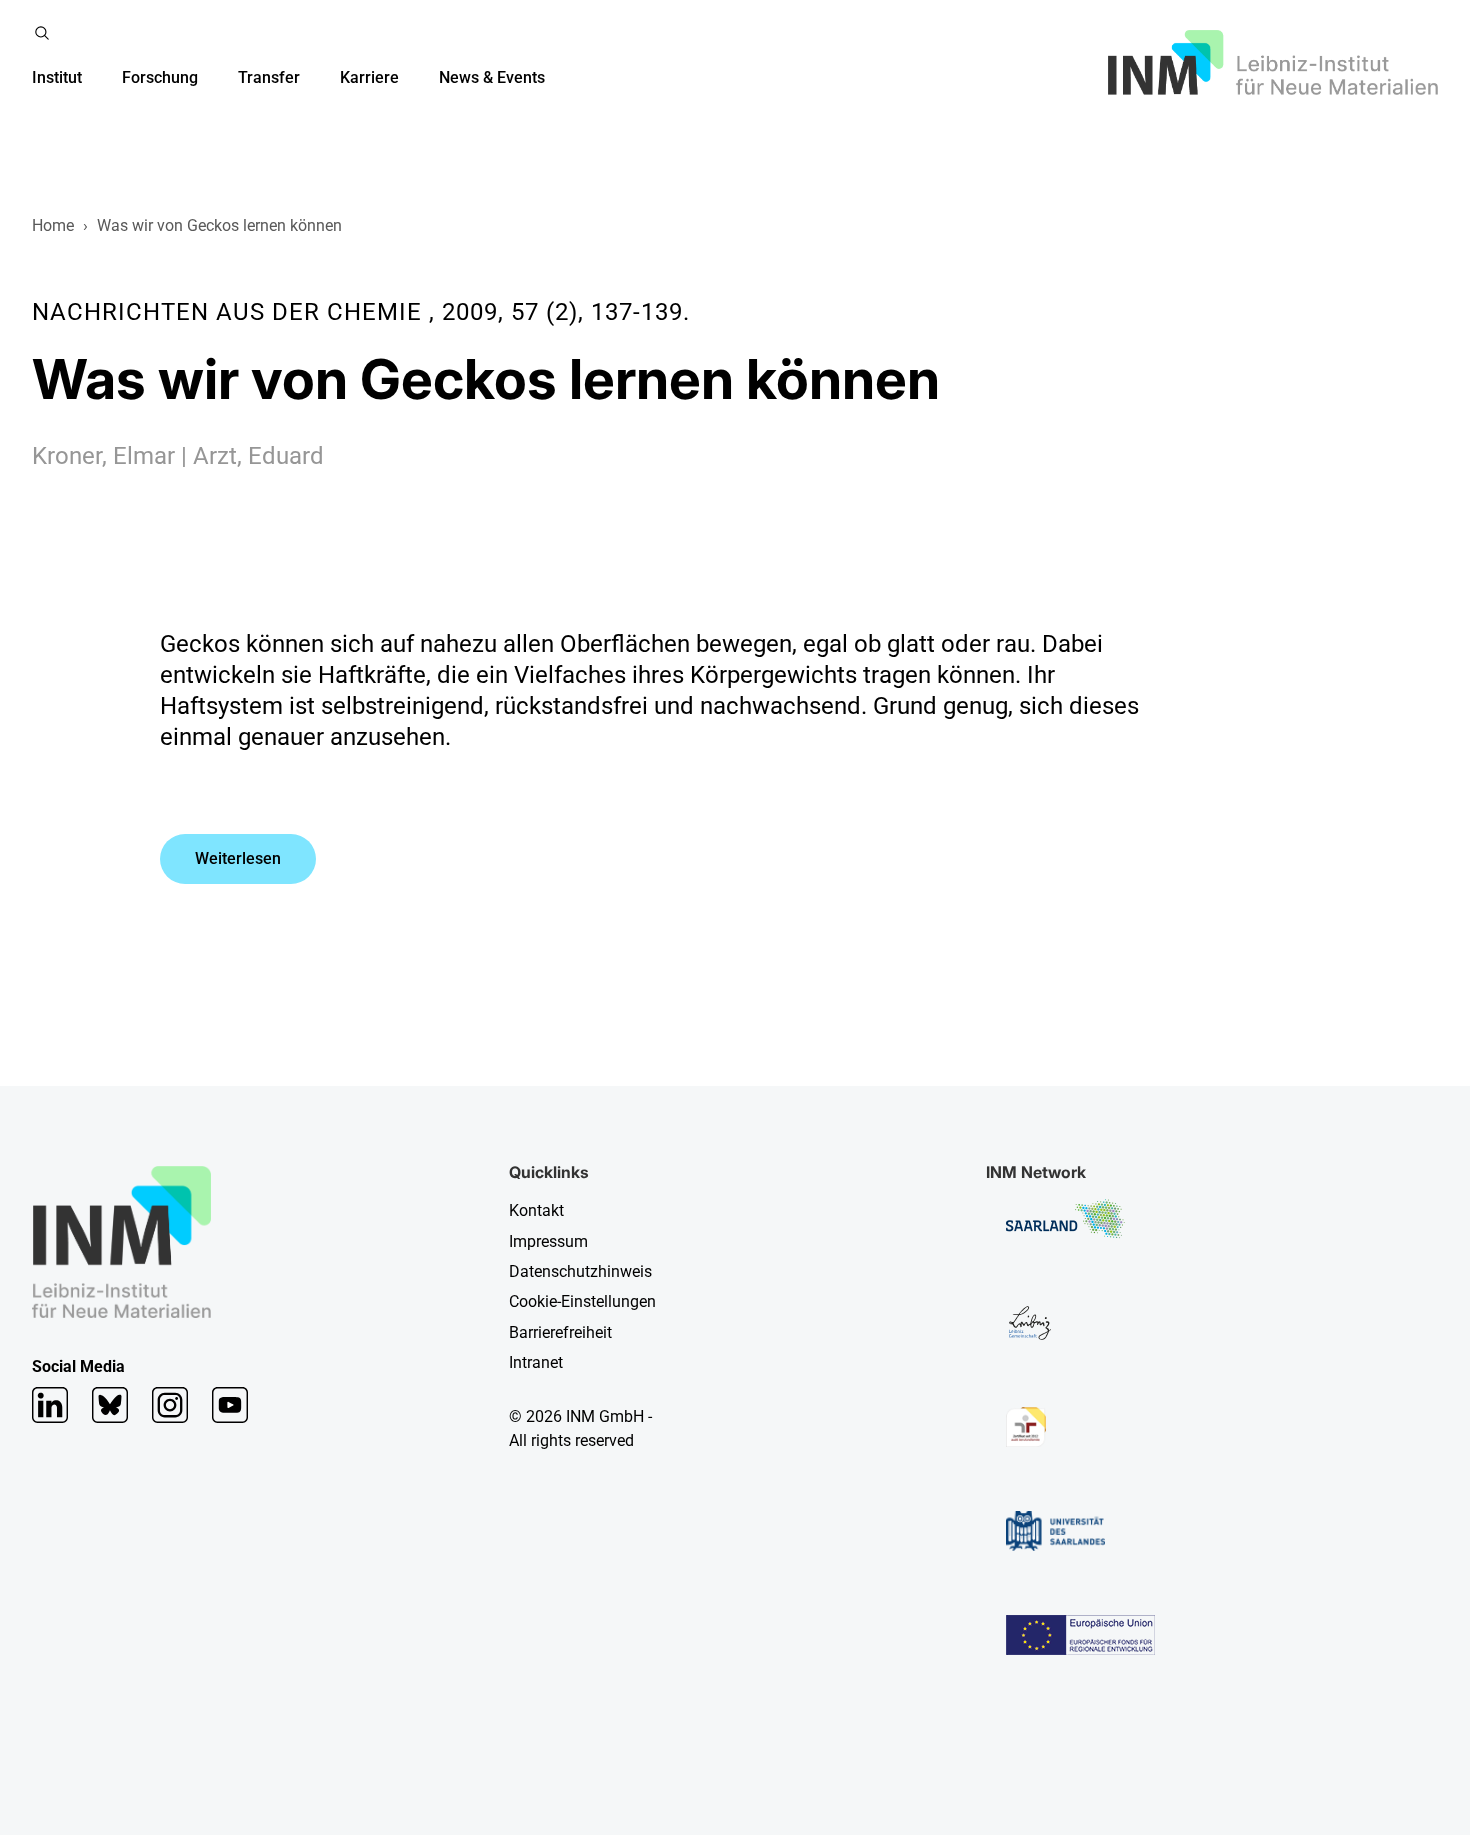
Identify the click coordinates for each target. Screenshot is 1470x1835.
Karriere (369, 77)
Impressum (548, 1241)
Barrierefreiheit (560, 1332)
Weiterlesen (238, 858)
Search (42, 33)
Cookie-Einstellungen (582, 1301)
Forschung (160, 77)
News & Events (492, 77)
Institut (57, 77)
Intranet (536, 1362)
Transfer (269, 77)
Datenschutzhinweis (580, 1271)
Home (53, 225)
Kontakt (536, 1210)
